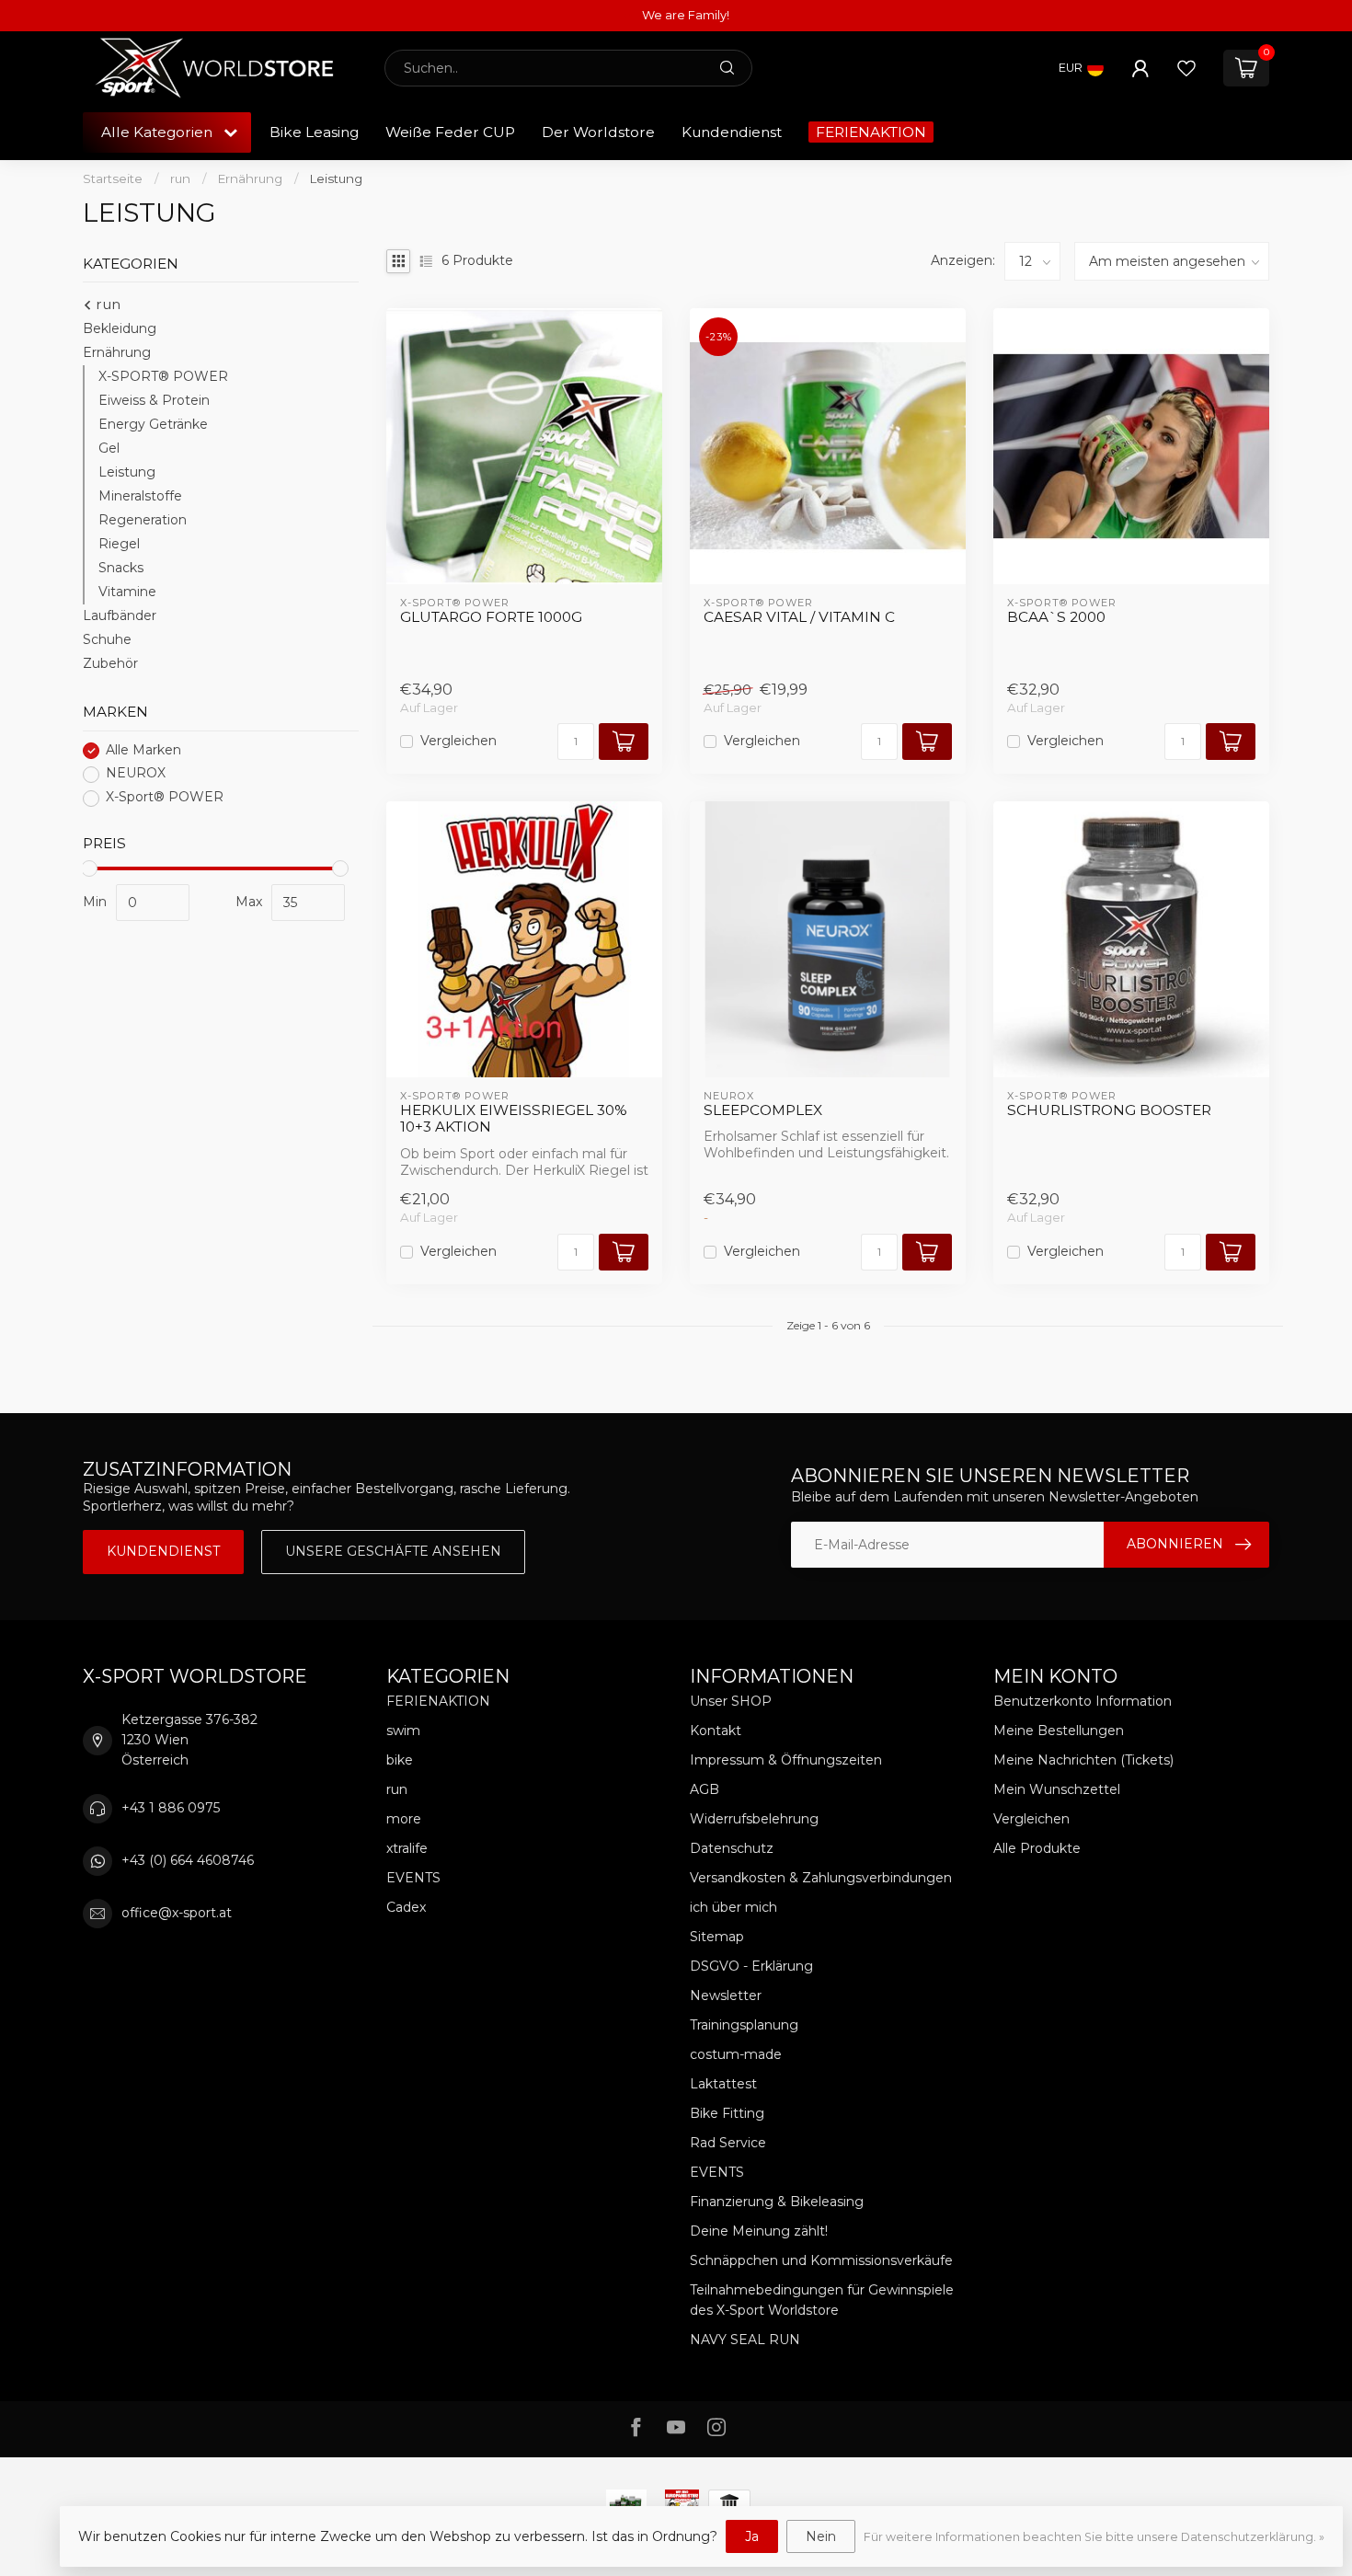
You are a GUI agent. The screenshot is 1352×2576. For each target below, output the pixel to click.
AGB (705, 1789)
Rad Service (728, 2143)
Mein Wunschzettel (1057, 1789)
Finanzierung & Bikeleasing (777, 2202)
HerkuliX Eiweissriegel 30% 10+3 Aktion (514, 1119)
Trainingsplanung (744, 2025)
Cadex (406, 1907)
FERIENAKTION (871, 132)
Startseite (113, 178)
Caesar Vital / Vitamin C (799, 617)
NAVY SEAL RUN (745, 2340)
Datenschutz (732, 1848)
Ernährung (250, 178)
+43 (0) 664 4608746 (188, 1860)
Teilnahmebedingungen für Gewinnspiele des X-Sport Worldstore (822, 2300)
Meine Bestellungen (1059, 1731)
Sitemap (717, 1937)
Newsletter (726, 1995)
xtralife (407, 1848)
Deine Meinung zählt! (759, 2231)
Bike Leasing (314, 132)
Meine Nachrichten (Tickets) (1083, 1760)
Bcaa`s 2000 (1056, 617)
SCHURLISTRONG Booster (1109, 1110)
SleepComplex (763, 1110)
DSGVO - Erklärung (751, 1966)
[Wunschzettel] (1186, 68)
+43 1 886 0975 (171, 1808)
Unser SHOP (731, 1701)
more (404, 1819)
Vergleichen (458, 741)
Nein (821, 2536)
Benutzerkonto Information (1083, 1701)
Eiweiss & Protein (154, 401)
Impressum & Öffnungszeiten (786, 1760)
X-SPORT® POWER (163, 377)
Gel (109, 449)
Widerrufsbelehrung (754, 1819)
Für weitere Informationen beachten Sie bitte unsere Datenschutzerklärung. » (1094, 2537)
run (180, 178)
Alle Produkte (1037, 1848)
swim (403, 1731)
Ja (752, 2536)
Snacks (121, 569)
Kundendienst (732, 132)
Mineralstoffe (140, 497)
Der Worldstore (598, 132)
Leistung (336, 178)
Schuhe (107, 640)
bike (400, 1760)
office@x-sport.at (177, 1913)
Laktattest (723, 2084)
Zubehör (110, 664)
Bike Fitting (727, 2113)
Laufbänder (120, 616)
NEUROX (136, 774)
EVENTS (413, 1878)
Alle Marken (143, 750)
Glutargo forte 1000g (491, 617)
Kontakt (716, 1731)
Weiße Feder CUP (450, 132)
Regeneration (143, 521)
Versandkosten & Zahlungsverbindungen (821, 1878)
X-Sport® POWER (165, 798)
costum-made (736, 2054)
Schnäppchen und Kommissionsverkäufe (821, 2260)
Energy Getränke (153, 425)
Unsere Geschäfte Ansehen (393, 1551)
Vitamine (127, 592)
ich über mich (733, 1907)
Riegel (119, 545)
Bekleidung (120, 329)
